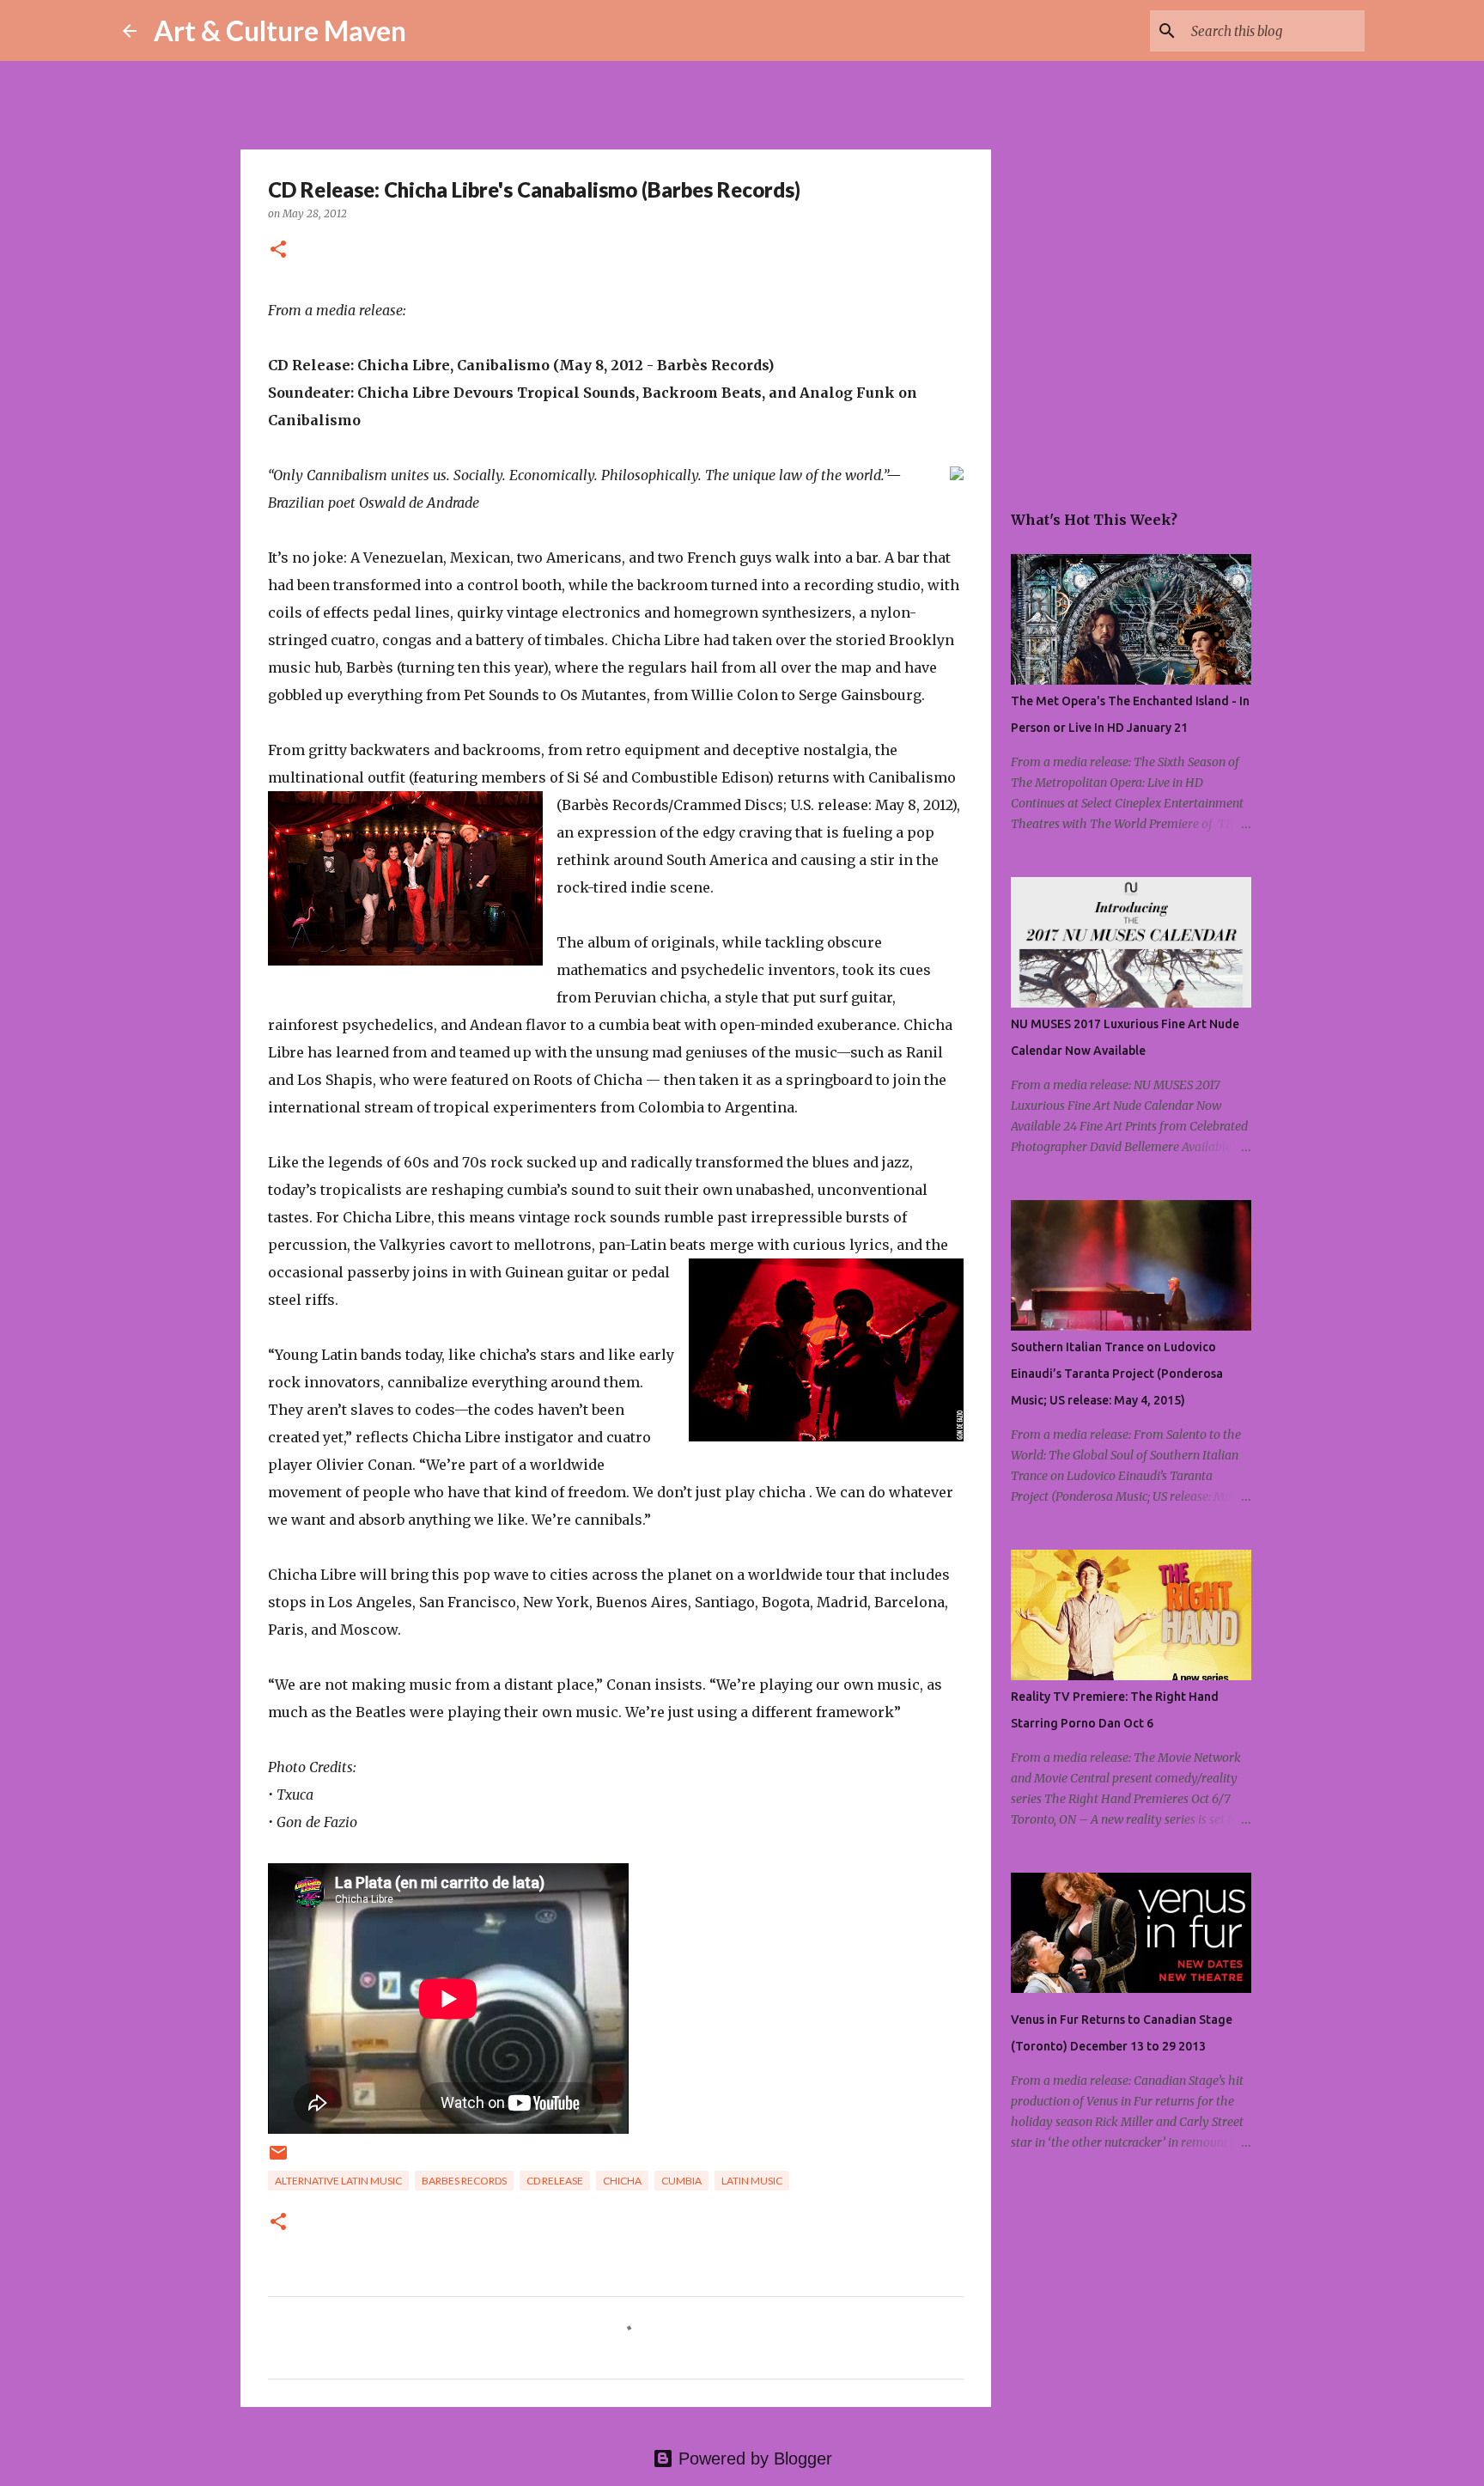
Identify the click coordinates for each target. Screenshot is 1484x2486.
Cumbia (681, 2181)
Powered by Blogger (753, 2459)
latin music (752, 2181)
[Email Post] (278, 2159)
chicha (622, 2181)
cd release (555, 2181)
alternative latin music (338, 2181)
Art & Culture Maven (280, 30)
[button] (278, 250)
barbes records (464, 2181)
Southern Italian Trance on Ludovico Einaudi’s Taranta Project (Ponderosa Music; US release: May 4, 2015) (1117, 1374)
